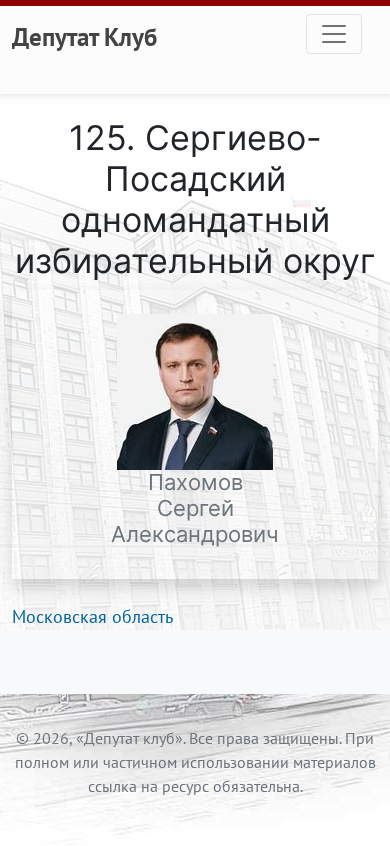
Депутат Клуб (84, 37)
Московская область (92, 616)
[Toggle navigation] (334, 34)
